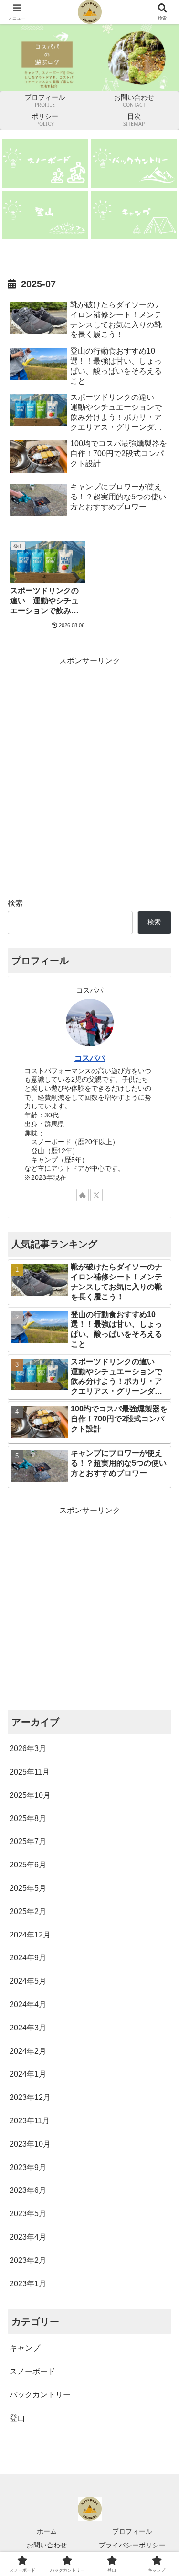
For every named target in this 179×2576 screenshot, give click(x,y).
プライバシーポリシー (132, 2545)
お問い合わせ (47, 2545)
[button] (160, 1691)
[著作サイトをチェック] (83, 1195)
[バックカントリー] (134, 163)
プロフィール (132, 2531)
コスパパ (90, 1058)
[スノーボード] (45, 163)
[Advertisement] (89, 757)
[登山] (45, 215)
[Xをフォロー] (96, 1195)
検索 (15, 903)
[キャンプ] (134, 215)
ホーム (47, 2531)
